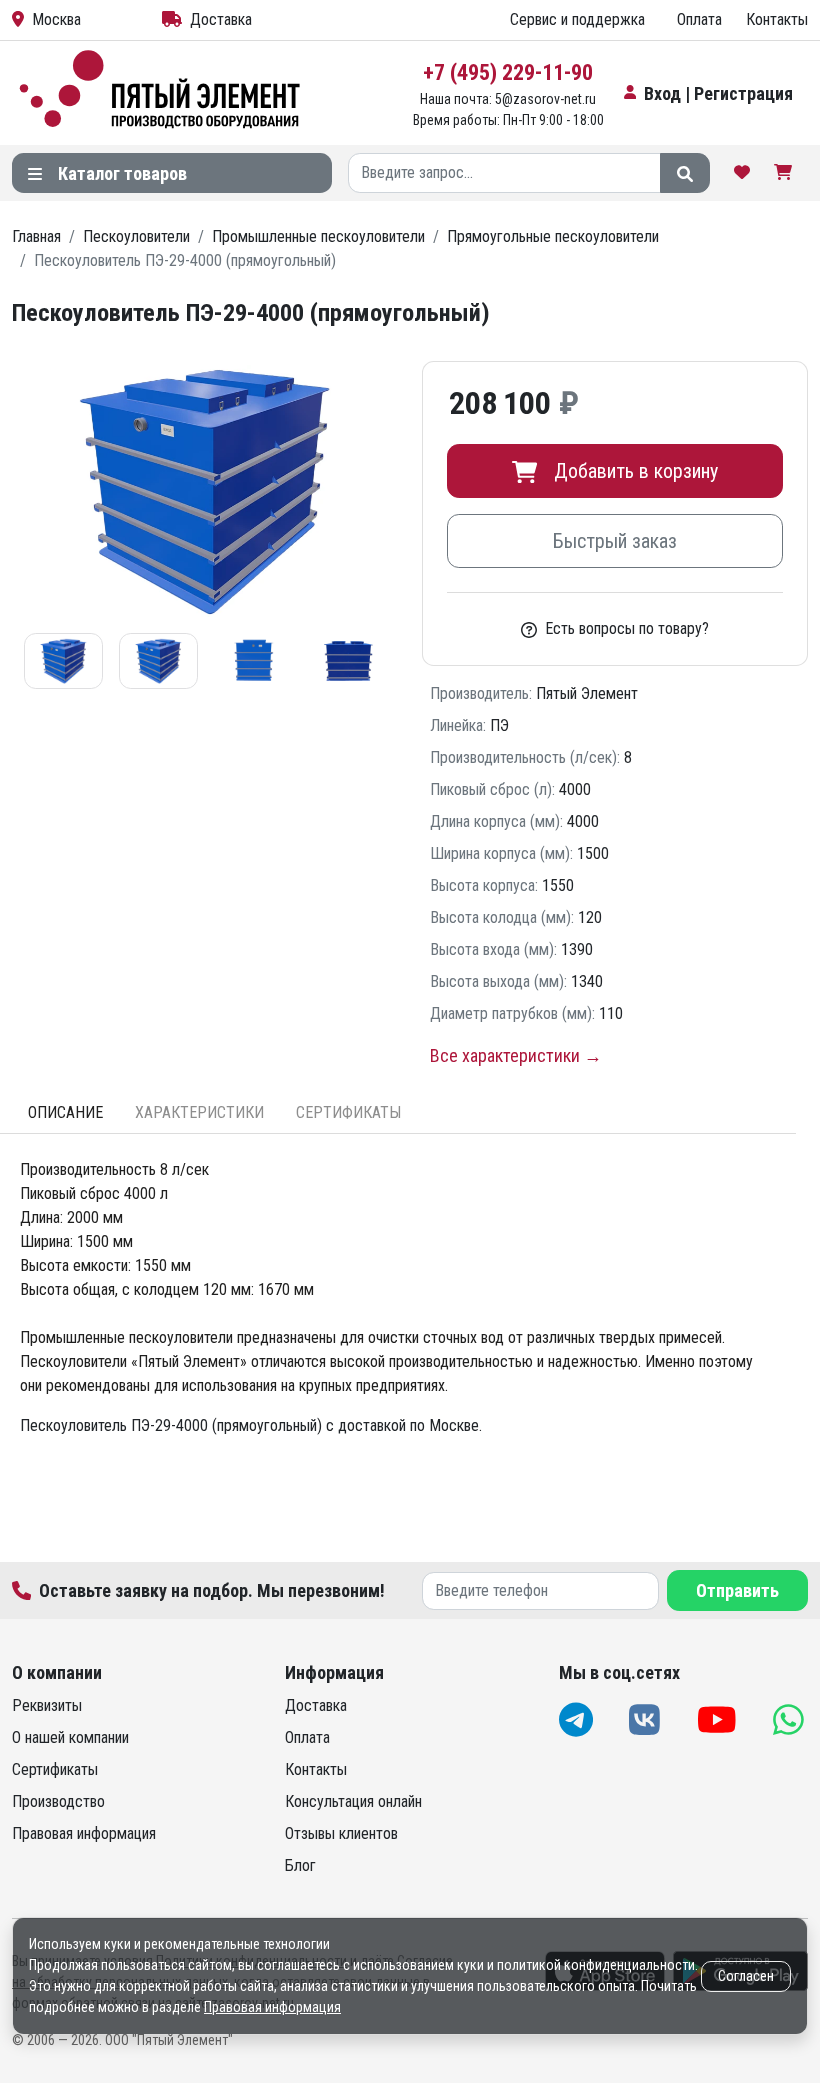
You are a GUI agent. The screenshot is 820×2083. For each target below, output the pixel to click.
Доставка (221, 19)
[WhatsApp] (790, 1719)
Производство (58, 1801)
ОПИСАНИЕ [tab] (65, 1112)
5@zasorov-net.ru (545, 99)
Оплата (699, 19)
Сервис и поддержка (577, 19)
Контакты (777, 19)
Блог (300, 1865)
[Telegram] (578, 1719)
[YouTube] (719, 1719)
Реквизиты (47, 1705)
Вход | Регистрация (718, 93)
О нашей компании (70, 1737)
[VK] (646, 1719)
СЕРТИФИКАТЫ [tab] (348, 1112)
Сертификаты (55, 1769)
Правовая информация (84, 1833)
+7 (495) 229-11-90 (508, 72)
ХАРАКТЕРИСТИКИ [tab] (199, 1112)
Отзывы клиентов (341, 1833)
